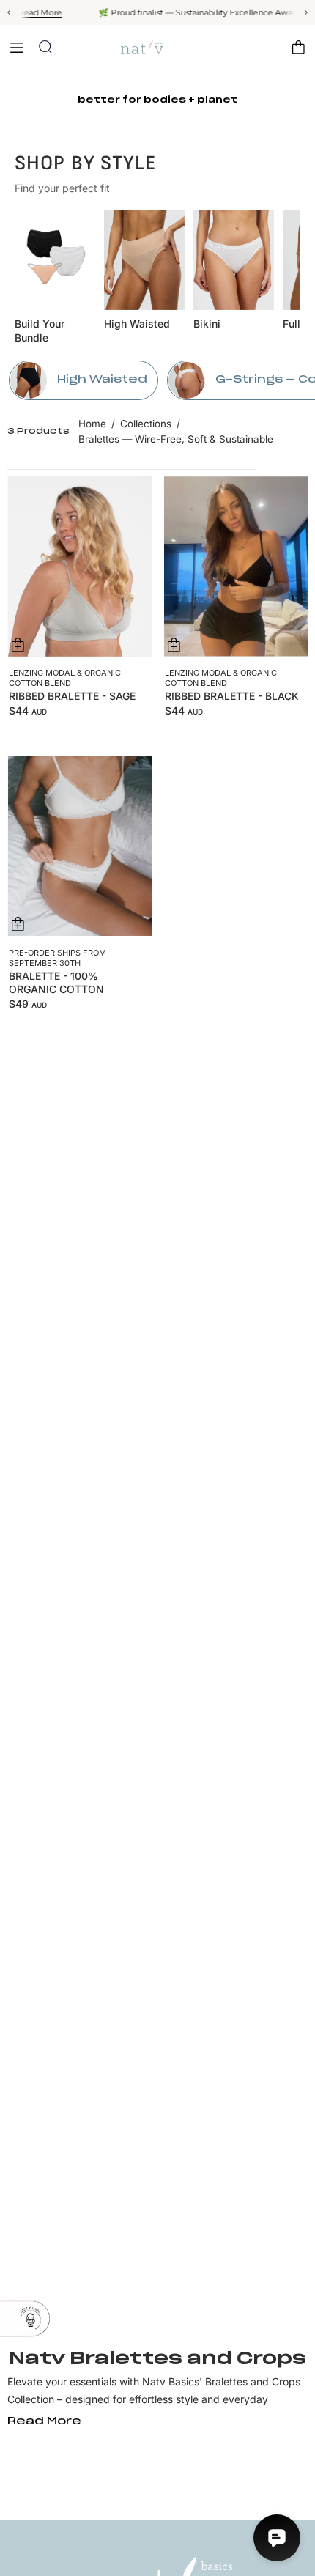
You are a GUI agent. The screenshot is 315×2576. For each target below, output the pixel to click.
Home (92, 424)
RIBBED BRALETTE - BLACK (232, 696)
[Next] (305, 12)
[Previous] (10, 12)
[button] (45, 47)
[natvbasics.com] (157, 47)
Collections (146, 424)
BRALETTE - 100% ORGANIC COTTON (56, 982)
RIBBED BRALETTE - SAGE (72, 696)
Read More (23, 12)
